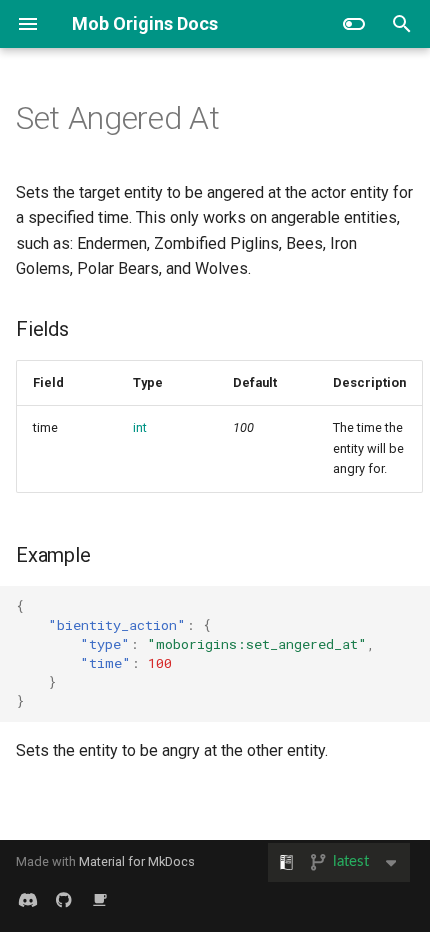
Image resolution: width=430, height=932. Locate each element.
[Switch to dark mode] (354, 24)
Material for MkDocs (137, 861)
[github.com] (64, 900)
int (140, 427)
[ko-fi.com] (100, 900)
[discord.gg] (28, 900)
